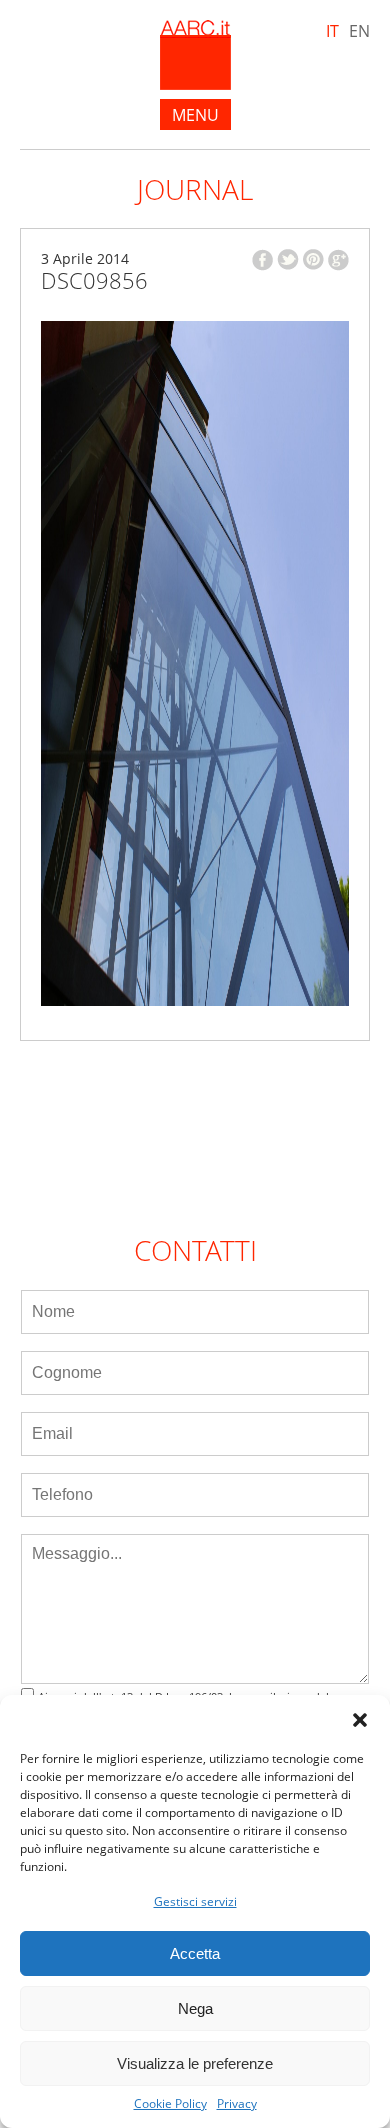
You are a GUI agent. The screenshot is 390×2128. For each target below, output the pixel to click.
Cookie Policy (170, 2104)
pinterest (313, 259)
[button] (360, 1720)
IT (332, 31)
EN (359, 31)
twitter (288, 259)
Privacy (237, 2104)
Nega (195, 2008)
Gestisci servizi (195, 1901)
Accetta (195, 1953)
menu (195, 115)
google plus (338, 260)
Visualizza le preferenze (195, 2063)
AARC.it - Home (195, 55)
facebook (262, 260)
